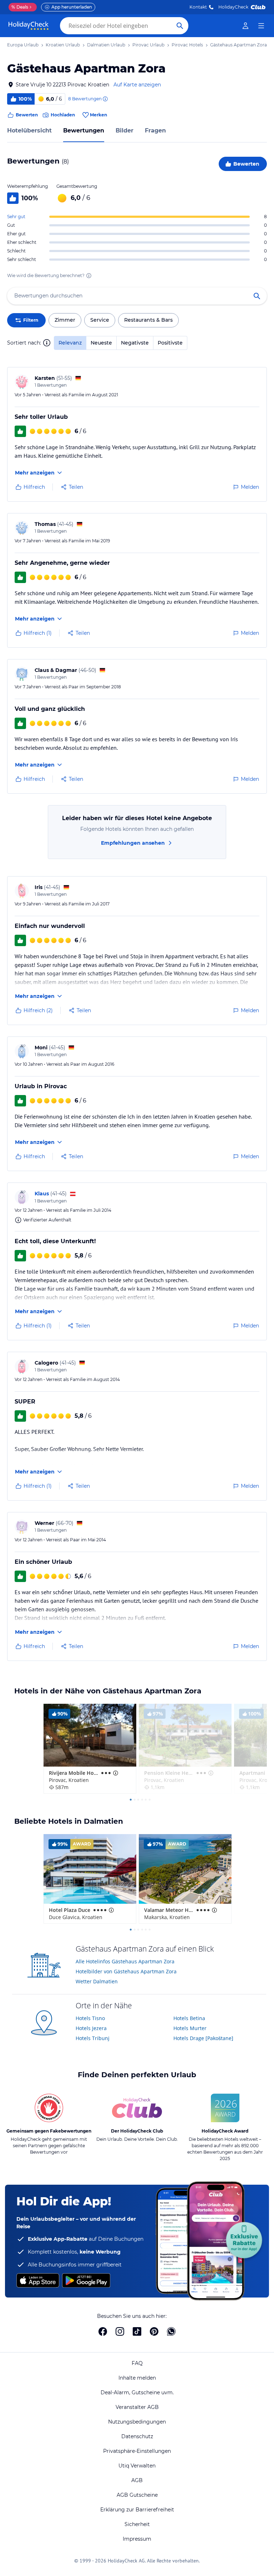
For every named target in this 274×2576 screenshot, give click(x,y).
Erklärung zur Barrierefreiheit (137, 2510)
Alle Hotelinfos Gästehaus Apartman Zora (125, 1961)
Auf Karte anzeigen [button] (137, 85)
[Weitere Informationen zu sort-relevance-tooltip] (47, 343)
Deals (20, 7)
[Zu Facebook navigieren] (103, 2331)
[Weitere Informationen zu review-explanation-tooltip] (105, 99)
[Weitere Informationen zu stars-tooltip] (115, 1773)
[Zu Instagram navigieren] (120, 2331)
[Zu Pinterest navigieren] (154, 2331)
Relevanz (70, 343)
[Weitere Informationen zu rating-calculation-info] (89, 276)
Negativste (135, 343)
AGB (137, 2480)
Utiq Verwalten (137, 2466)
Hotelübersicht (29, 130)
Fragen (155, 130)
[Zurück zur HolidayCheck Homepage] (29, 26)
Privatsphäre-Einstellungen (137, 2451)
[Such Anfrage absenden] (180, 26)
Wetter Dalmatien (97, 1981)
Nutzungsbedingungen (137, 2422)
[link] (245, 26)
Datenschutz (137, 2436)
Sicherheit (137, 2524)
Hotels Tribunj (93, 2038)
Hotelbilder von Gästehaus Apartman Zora (126, 1971)
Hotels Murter (190, 2028)
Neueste (101, 343)
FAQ (137, 2363)
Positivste (170, 343)
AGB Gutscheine (137, 2495)
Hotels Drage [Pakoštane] (203, 2038)
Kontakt (198, 7)
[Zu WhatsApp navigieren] (171, 2331)
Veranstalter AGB (137, 2407)
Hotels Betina (189, 2018)
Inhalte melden (137, 2378)
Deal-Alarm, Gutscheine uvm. (137, 2392)
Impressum (137, 2539)
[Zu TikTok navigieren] (137, 2331)
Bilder (125, 130)
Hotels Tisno (90, 2018)
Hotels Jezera (91, 2028)
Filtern (31, 320)
